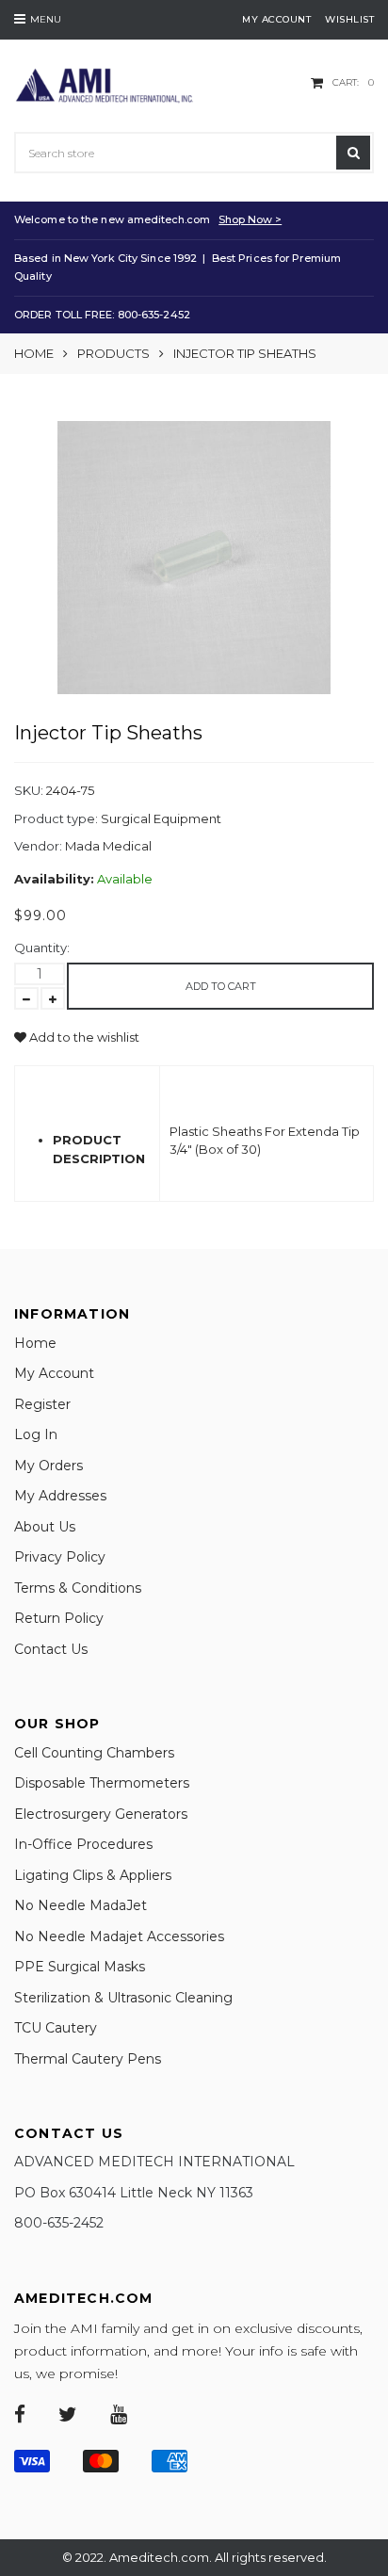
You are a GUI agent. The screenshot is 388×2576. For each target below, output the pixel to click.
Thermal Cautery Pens (88, 2059)
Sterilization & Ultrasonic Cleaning (123, 1998)
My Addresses (60, 1496)
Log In (36, 1434)
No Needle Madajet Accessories (119, 1936)
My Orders (48, 1466)
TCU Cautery (56, 2028)
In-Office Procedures (83, 1844)
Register (42, 1404)
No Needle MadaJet (81, 1905)
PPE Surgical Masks (80, 1967)
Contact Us (51, 1649)
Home (34, 353)
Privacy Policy (60, 1557)
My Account (54, 1373)
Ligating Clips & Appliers (93, 1875)
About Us (45, 1527)
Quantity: (42, 948)
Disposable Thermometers (102, 1783)
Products (113, 353)
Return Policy (59, 1618)
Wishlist (349, 19)
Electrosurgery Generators (101, 1814)
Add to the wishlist (83, 1037)
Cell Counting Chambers (94, 1753)
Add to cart (221, 986)
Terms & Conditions (78, 1588)
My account (276, 19)
